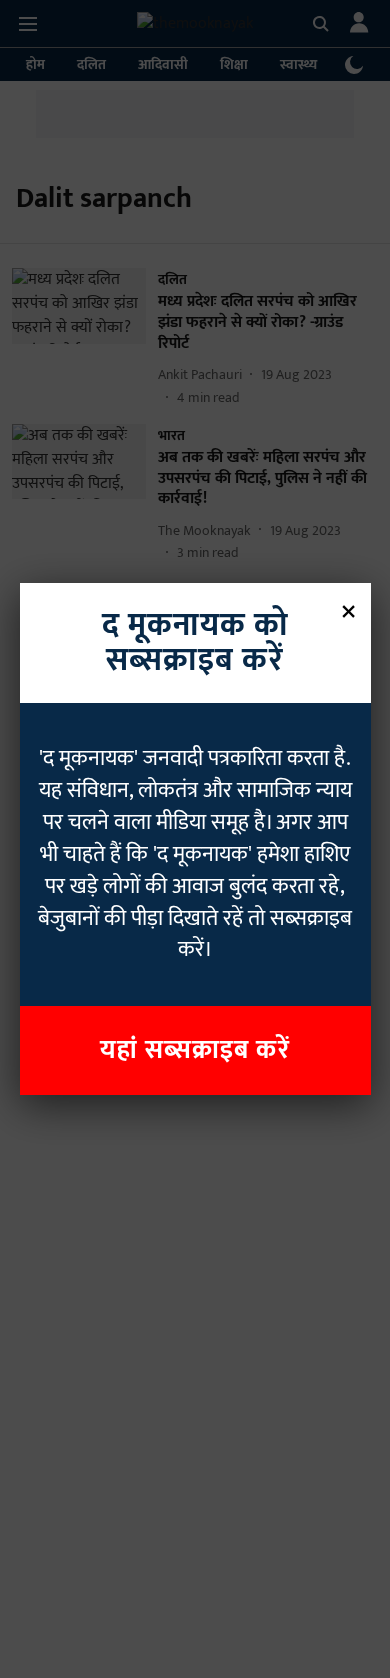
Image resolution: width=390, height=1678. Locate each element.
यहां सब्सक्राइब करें (195, 1050)
